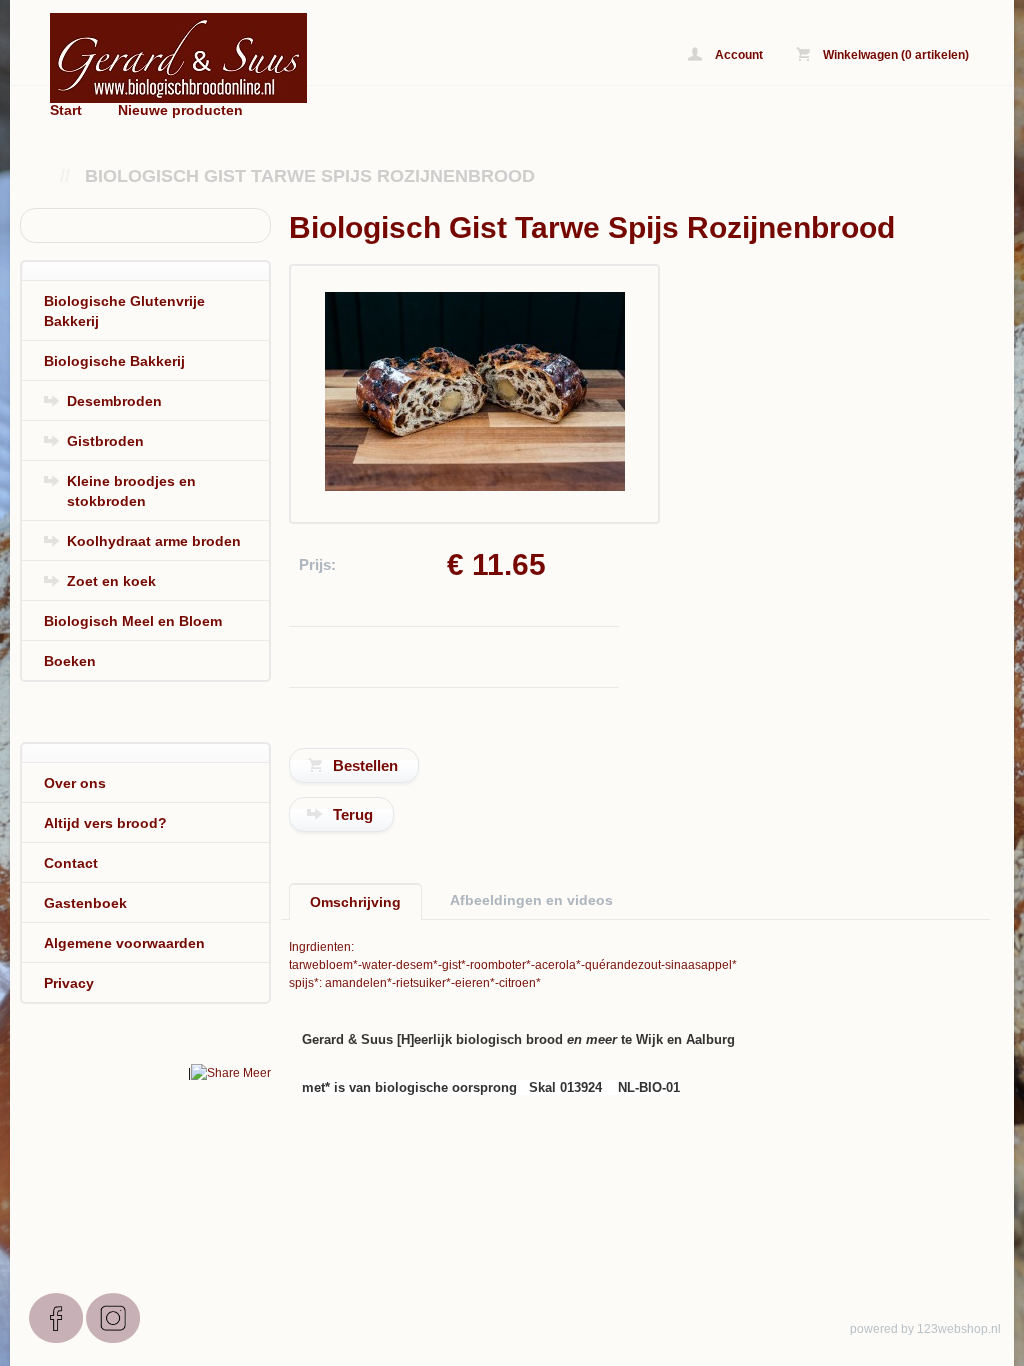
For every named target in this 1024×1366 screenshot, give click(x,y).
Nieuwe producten (180, 110)
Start (66, 110)
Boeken (70, 661)
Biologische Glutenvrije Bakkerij (124, 311)
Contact (71, 863)
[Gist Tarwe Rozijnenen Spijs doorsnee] (475, 487)
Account (737, 55)
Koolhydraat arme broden (154, 541)
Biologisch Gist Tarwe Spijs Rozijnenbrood (310, 176)
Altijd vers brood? (105, 823)
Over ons (75, 783)
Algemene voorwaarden (124, 943)
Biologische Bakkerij (114, 361)
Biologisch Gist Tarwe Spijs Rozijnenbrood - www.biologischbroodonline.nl (300, 57)
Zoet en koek (111, 581)
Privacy (69, 983)
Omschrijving (355, 902)
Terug (353, 814)
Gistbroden (105, 441)
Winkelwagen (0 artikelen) (894, 55)
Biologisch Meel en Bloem (133, 621)
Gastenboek (85, 903)
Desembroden (114, 401)
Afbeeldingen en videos (531, 900)
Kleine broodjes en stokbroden (131, 491)
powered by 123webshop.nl (925, 1329)
